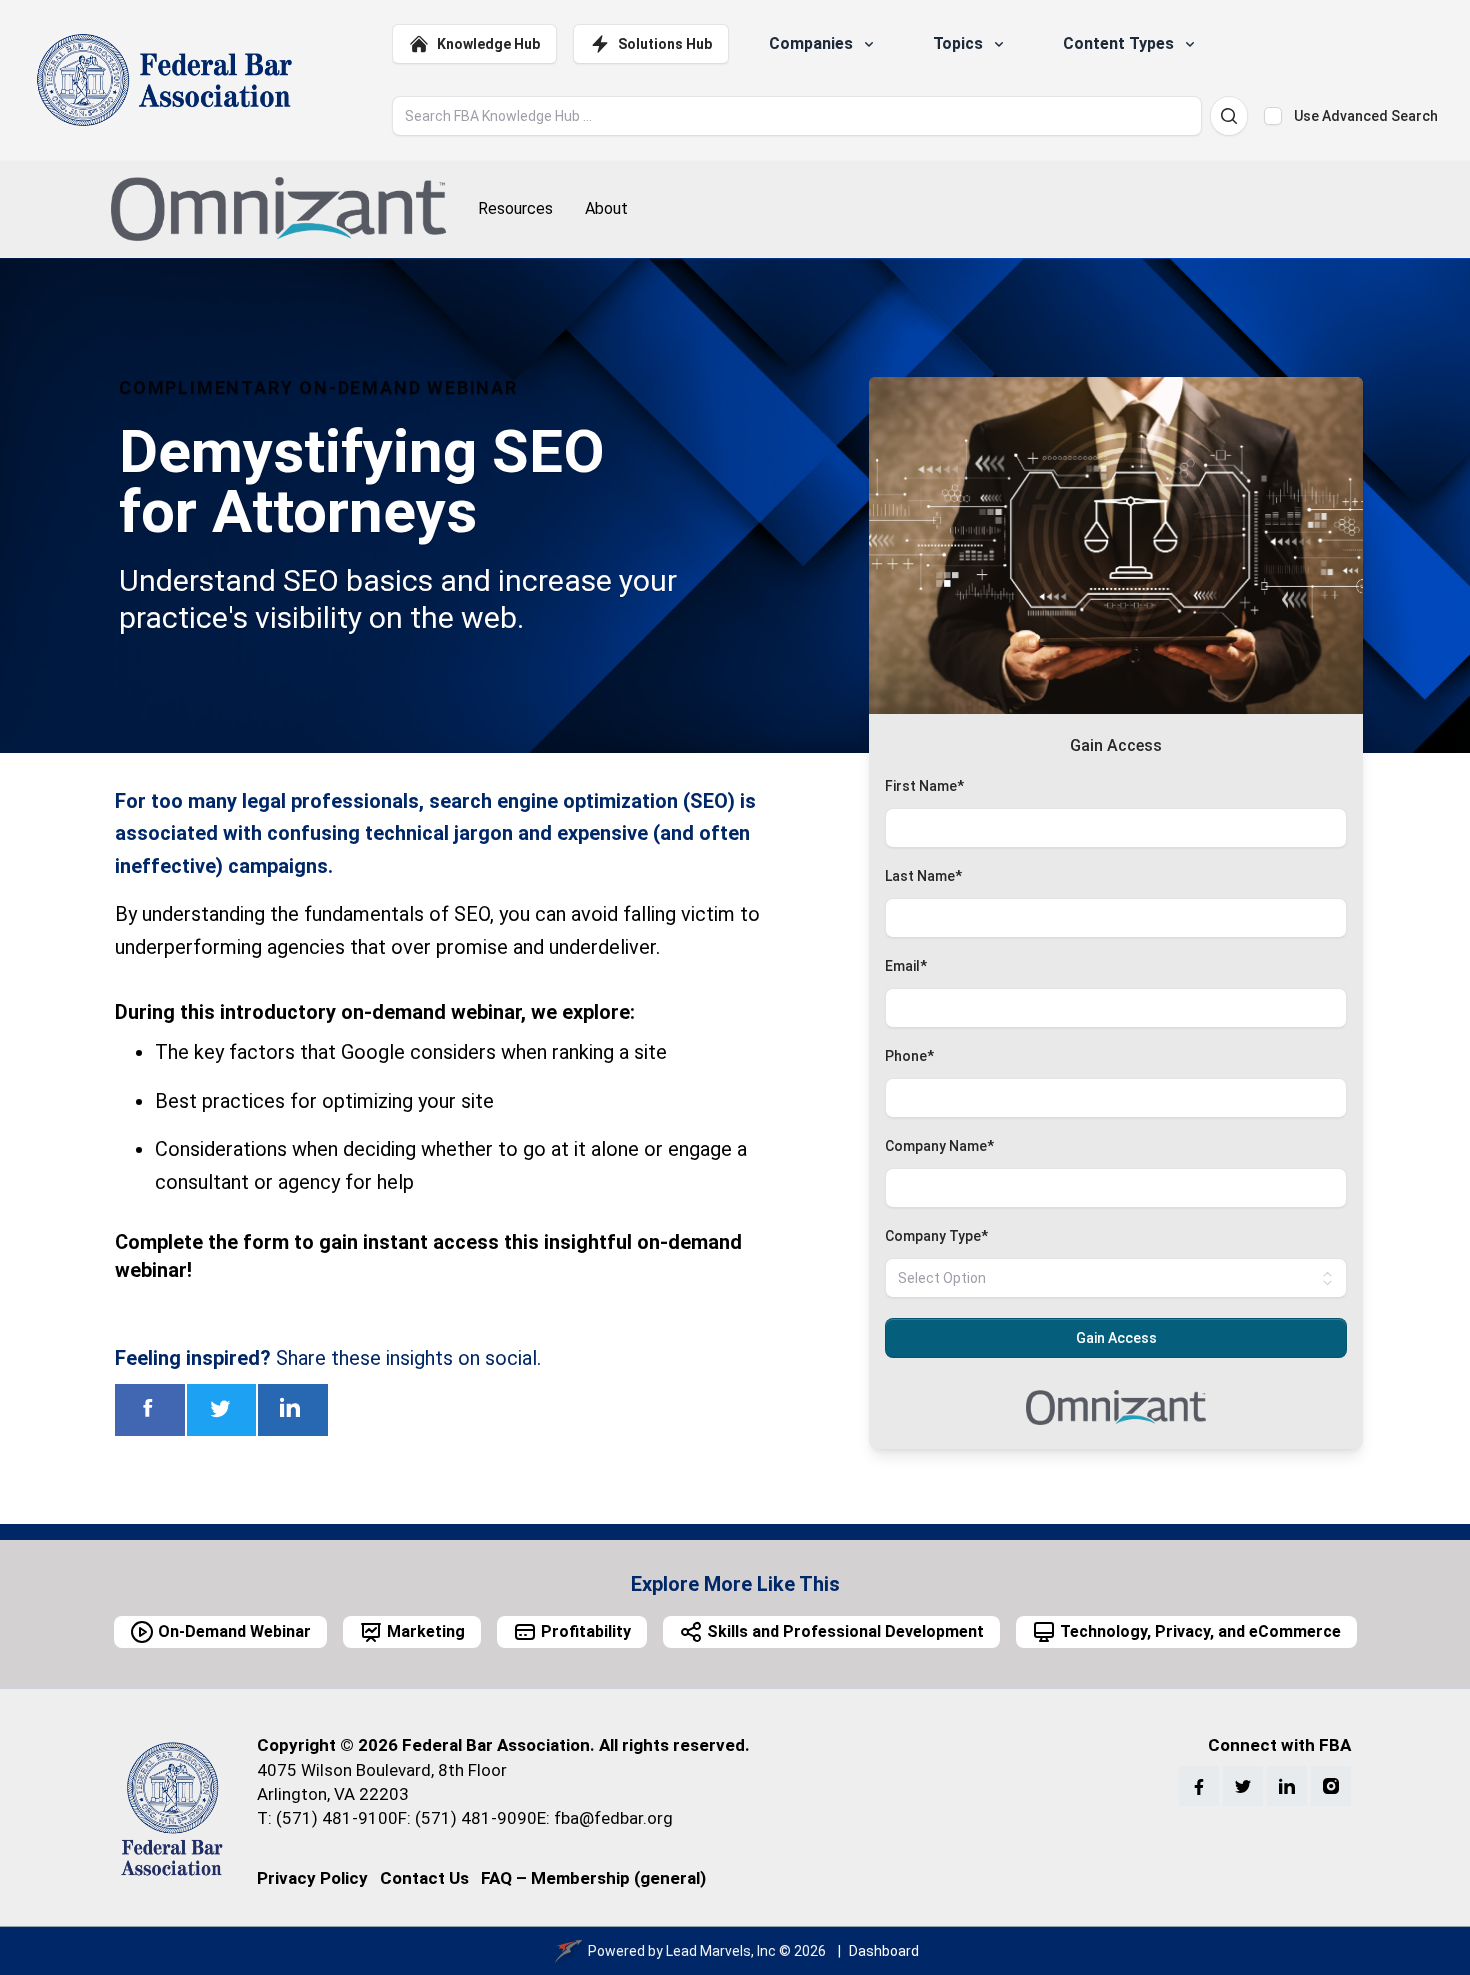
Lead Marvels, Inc (721, 1951)
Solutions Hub (665, 44)
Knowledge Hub (488, 44)
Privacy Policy (312, 1878)
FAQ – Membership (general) (593, 1878)
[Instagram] (1331, 1786)
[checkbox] (1273, 116)
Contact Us (424, 1878)
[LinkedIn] (1287, 1786)
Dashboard (884, 1951)
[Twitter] (1243, 1785)
